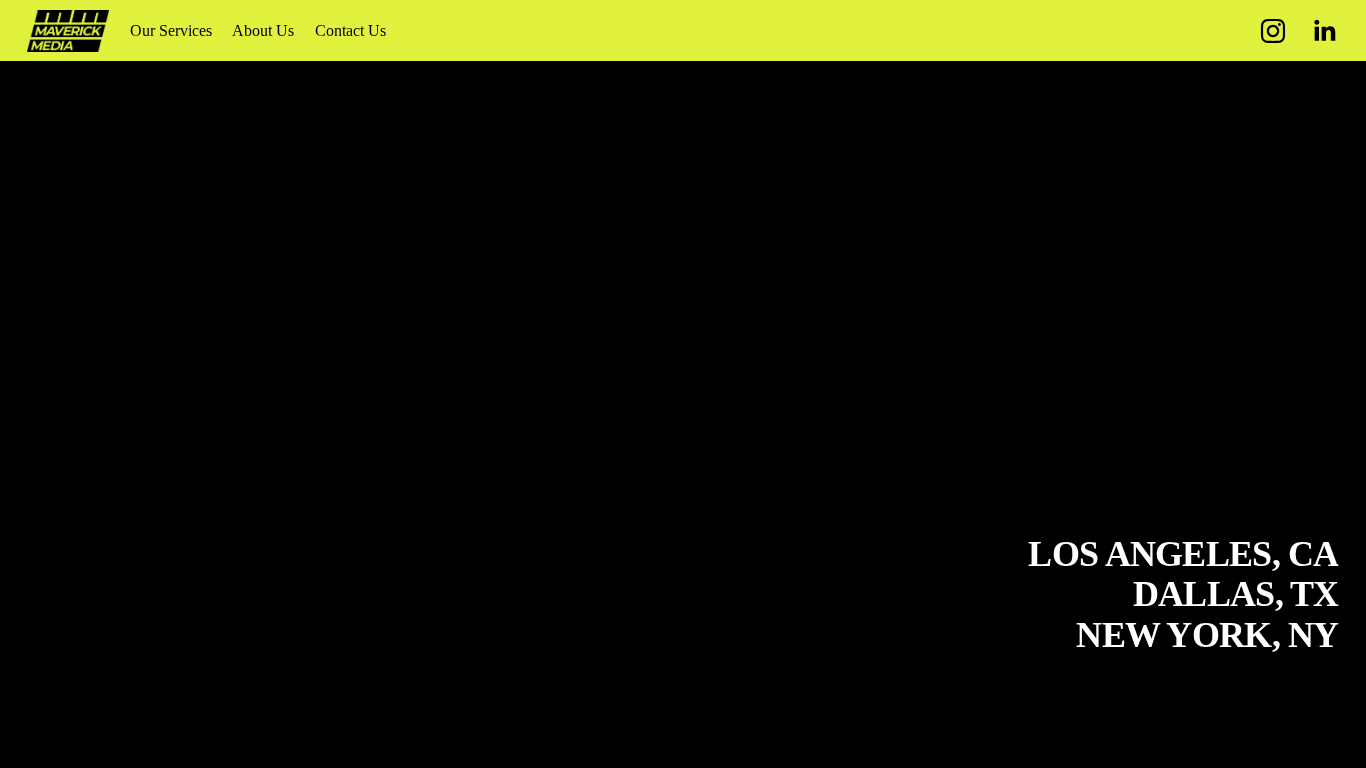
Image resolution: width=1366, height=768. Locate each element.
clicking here (294, 219)
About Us (263, 30)
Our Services (171, 30)
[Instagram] (1273, 31)
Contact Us (350, 30)
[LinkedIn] (1324, 31)
